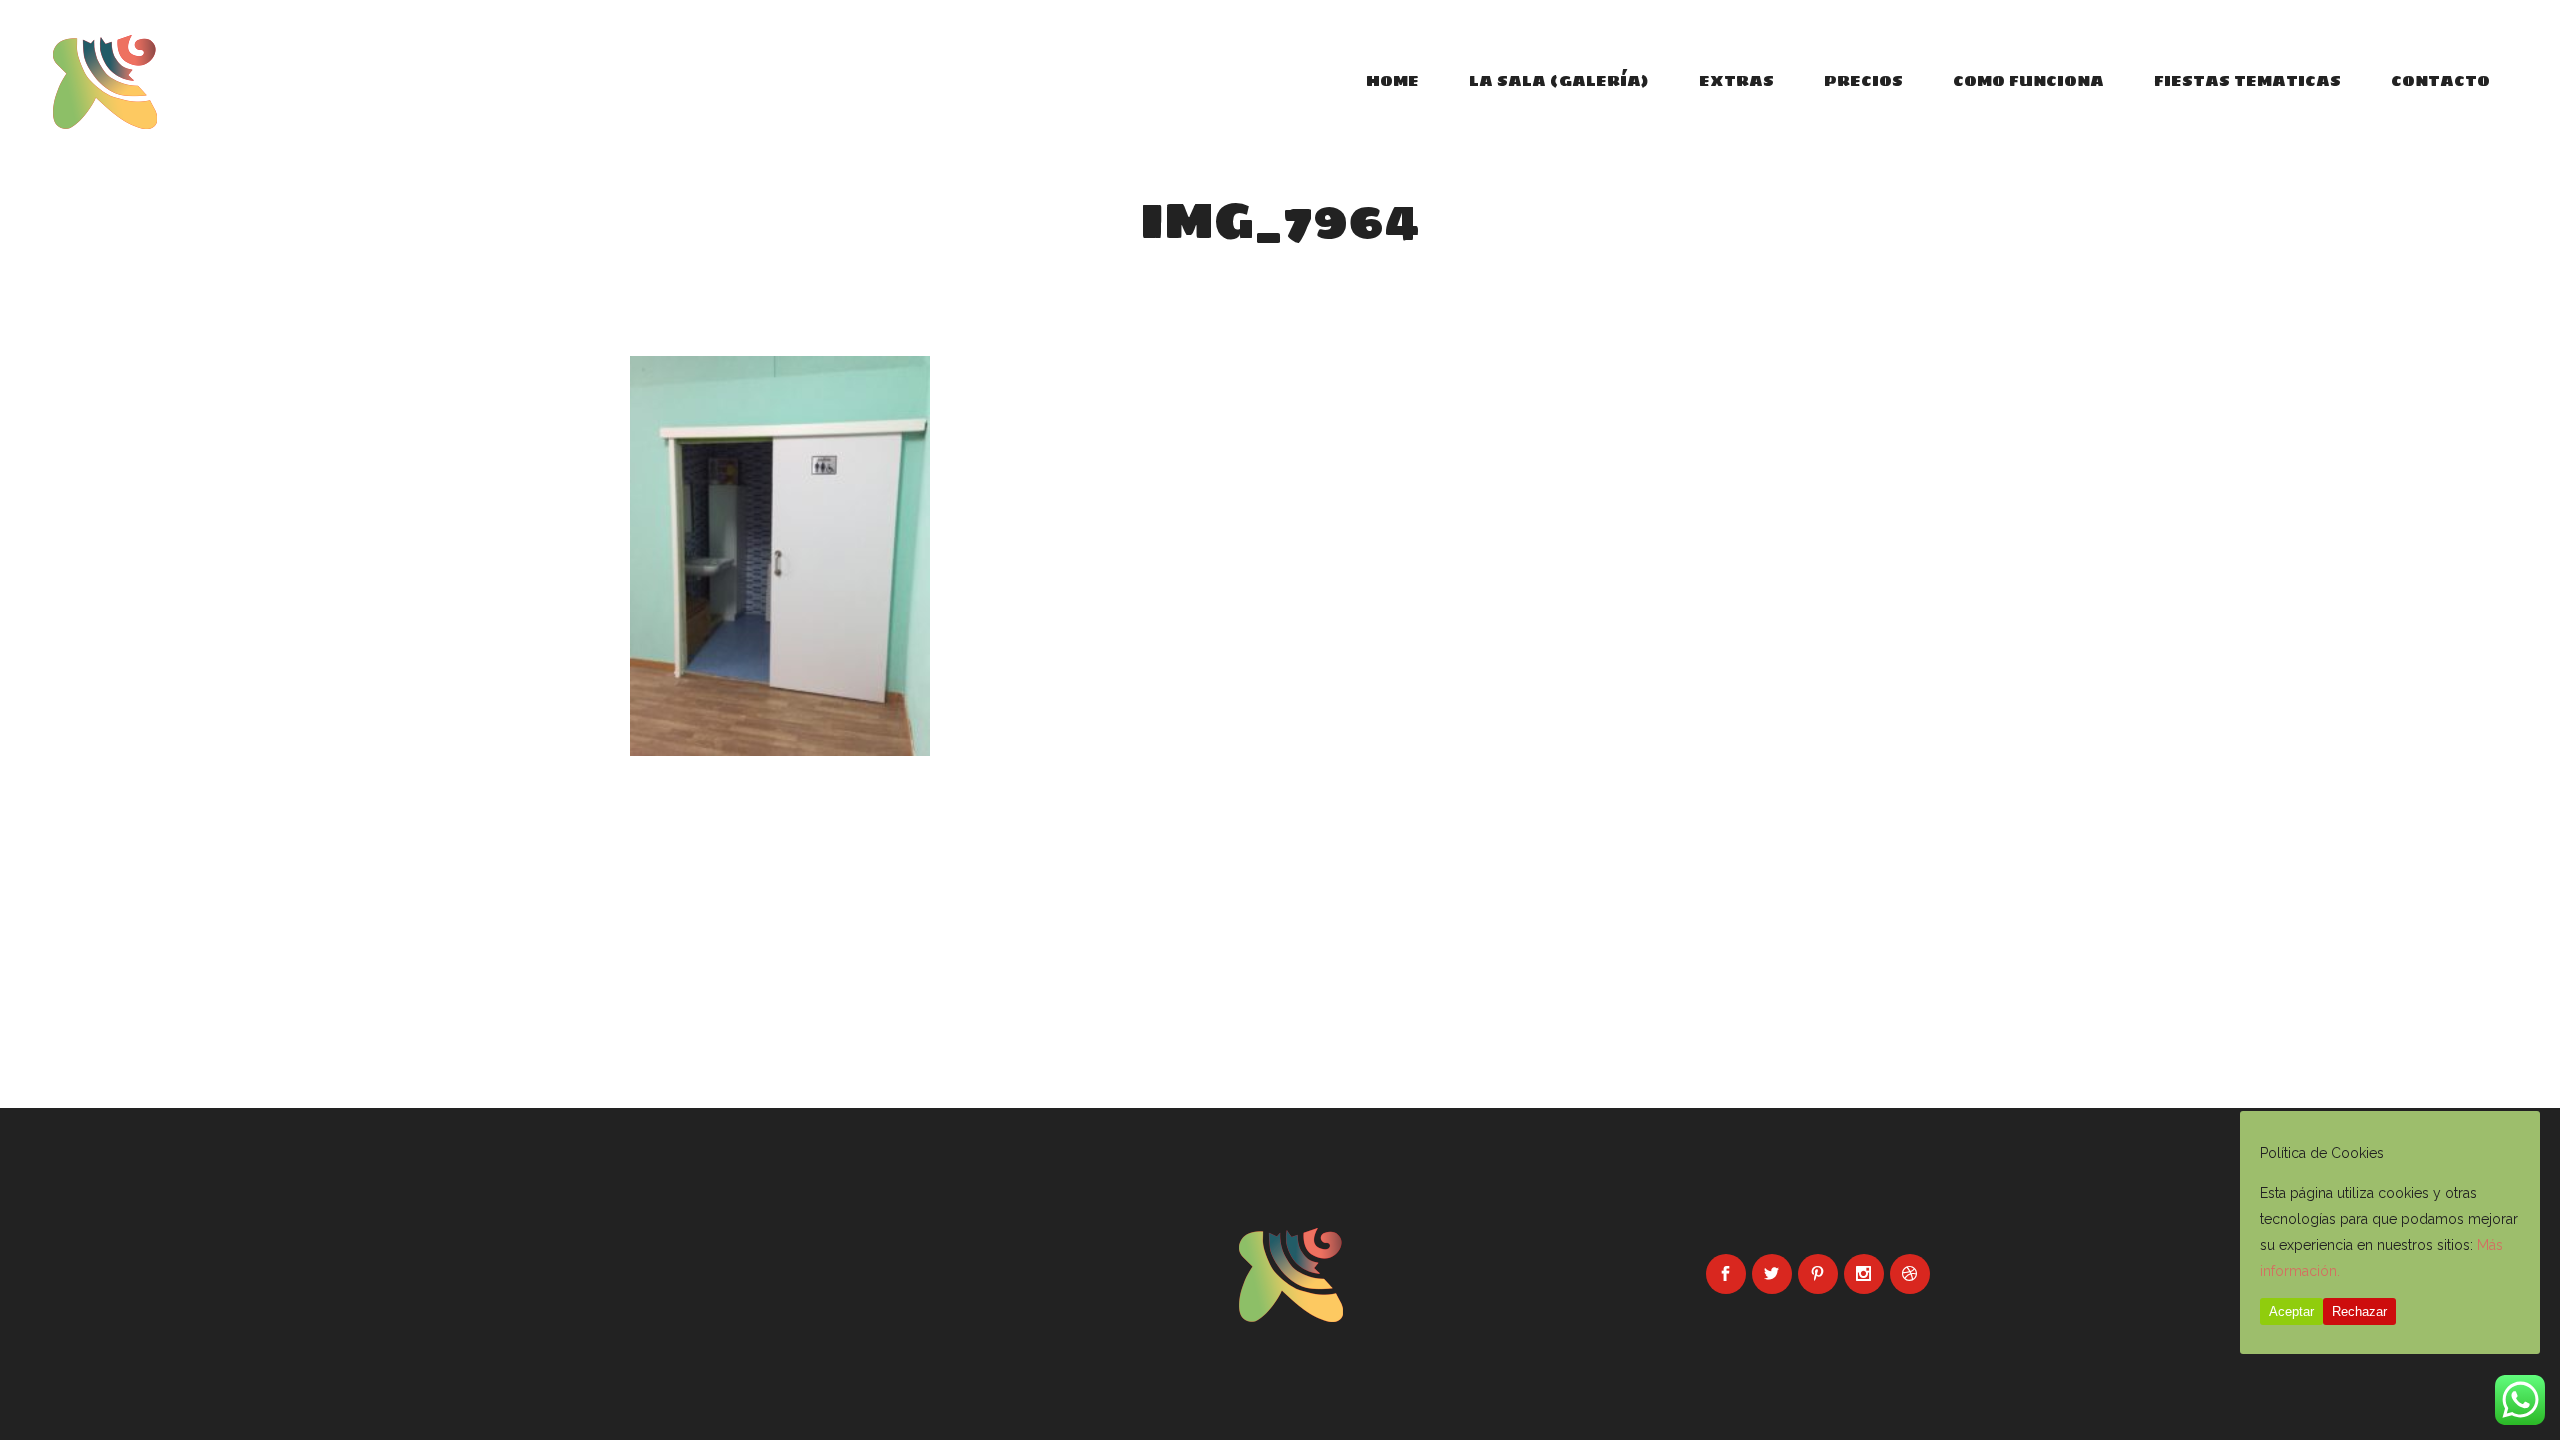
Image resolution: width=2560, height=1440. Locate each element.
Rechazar (2359, 1311)
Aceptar (2291, 1311)
